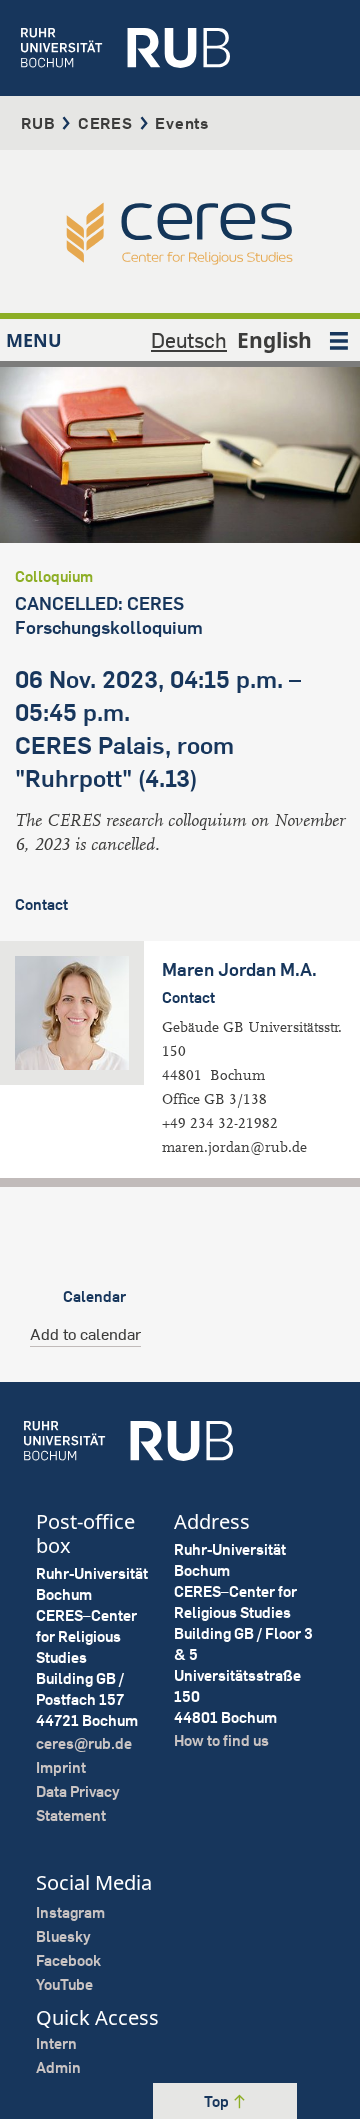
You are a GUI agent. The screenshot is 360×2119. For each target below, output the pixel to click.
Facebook (68, 1960)
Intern (56, 2043)
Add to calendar (85, 1334)
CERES (105, 123)
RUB (38, 123)
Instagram (70, 1912)
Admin (58, 2067)
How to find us (221, 1740)
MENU (34, 340)
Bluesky (63, 1936)
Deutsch (189, 340)
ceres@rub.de (84, 1743)
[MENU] (339, 340)
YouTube (64, 1984)
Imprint (61, 1767)
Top (218, 2101)
